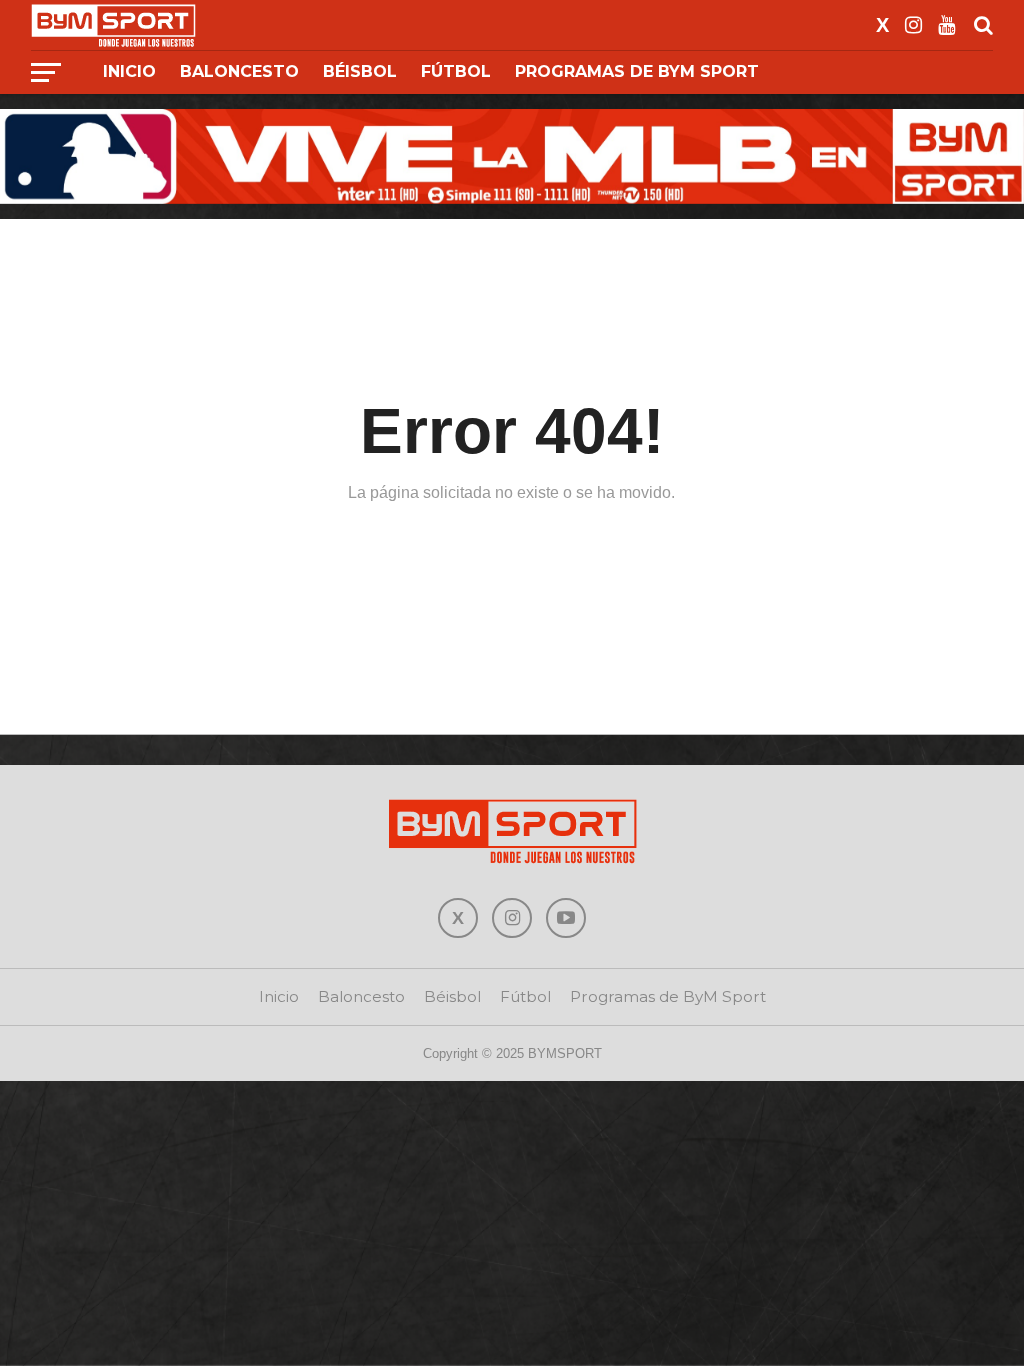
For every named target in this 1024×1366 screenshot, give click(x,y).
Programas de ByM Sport (637, 71)
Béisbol (360, 71)
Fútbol (456, 71)
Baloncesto (239, 71)
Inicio (129, 71)
